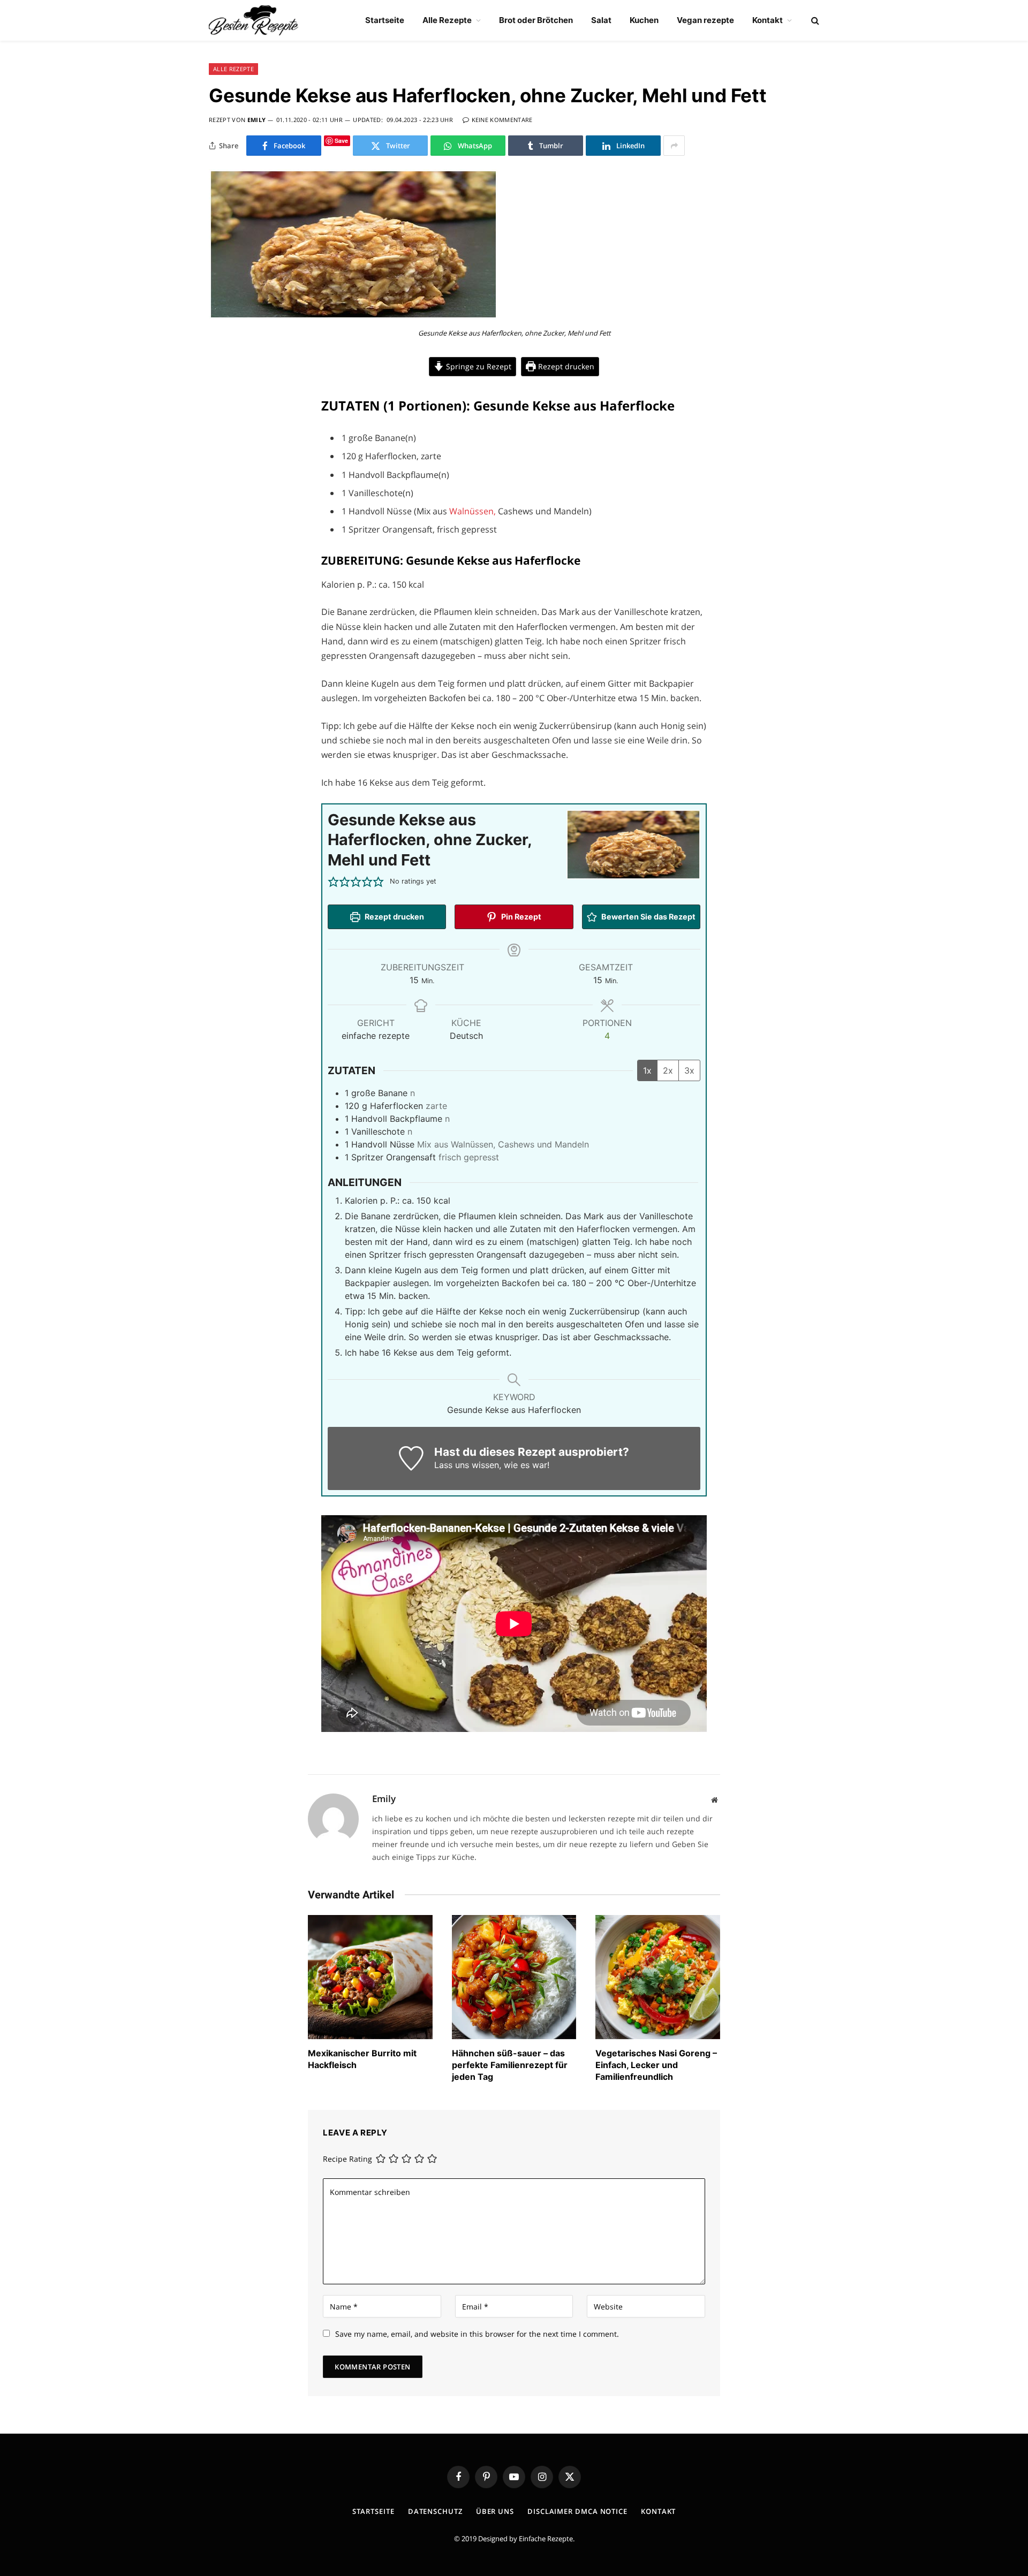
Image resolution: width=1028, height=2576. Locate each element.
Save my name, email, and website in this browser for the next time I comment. (477, 2334)
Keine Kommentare (502, 120)
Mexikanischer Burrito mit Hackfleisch (362, 2059)
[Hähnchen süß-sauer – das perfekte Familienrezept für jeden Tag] (514, 1977)
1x (647, 1070)
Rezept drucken (565, 366)
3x (689, 1070)
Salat (601, 20)
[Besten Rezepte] (254, 20)
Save (341, 140)
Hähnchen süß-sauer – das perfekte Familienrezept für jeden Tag (510, 2065)
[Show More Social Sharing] (674, 146)
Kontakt (768, 20)
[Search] (814, 21)
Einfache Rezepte (546, 2539)
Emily (257, 120)
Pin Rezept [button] (520, 917)
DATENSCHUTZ (435, 2511)
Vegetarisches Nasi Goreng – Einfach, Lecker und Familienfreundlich (656, 2065)
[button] (333, 882)
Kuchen (644, 20)
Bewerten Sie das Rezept (648, 917)
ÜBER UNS (495, 2511)
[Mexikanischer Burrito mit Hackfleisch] (370, 1977)
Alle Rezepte (447, 20)
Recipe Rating (347, 2159)
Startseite (385, 20)
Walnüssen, (473, 511)
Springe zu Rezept (478, 366)
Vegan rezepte (705, 20)
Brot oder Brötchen (536, 20)
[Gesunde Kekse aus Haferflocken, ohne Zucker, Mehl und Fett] (353, 317)
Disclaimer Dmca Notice (577, 2511)
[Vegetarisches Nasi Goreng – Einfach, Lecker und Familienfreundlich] (658, 1977)
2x (668, 1070)
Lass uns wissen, (468, 1465)
